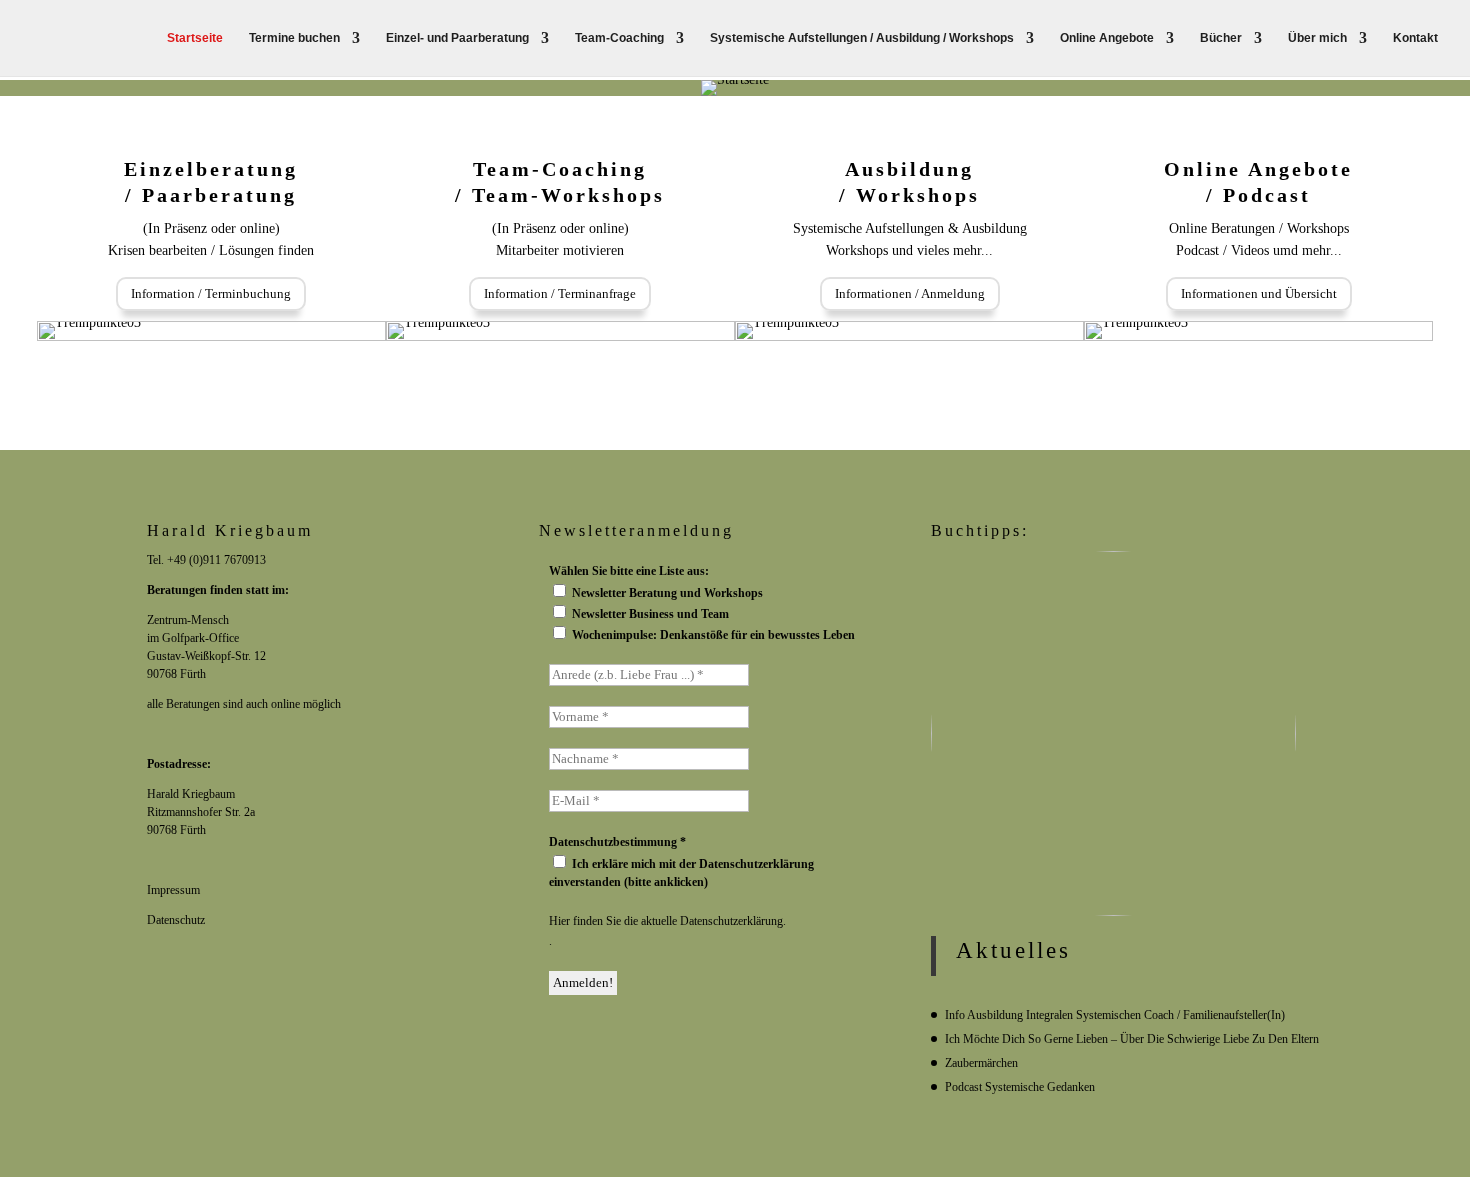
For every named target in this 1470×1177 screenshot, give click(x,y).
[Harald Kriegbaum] (703, 983)
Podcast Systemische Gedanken (1020, 1087)
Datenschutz (176, 920)
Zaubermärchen (981, 1063)
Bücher (1221, 38)
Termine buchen (294, 38)
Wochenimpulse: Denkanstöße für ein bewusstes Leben (712, 635)
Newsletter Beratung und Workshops (666, 593)
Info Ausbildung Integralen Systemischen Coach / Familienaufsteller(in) (1115, 1015)
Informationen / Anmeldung (910, 293)
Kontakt (1415, 38)
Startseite (195, 38)
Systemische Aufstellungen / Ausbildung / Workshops (862, 38)
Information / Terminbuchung (211, 293)
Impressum (173, 890)
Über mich (1317, 38)
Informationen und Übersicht (1259, 293)
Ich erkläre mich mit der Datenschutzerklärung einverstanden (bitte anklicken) (681, 873)
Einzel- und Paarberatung (457, 38)
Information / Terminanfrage (560, 293)
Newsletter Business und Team (649, 614)
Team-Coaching (619, 38)
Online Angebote (1107, 38)
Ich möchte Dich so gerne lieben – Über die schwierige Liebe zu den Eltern (1132, 1039)
